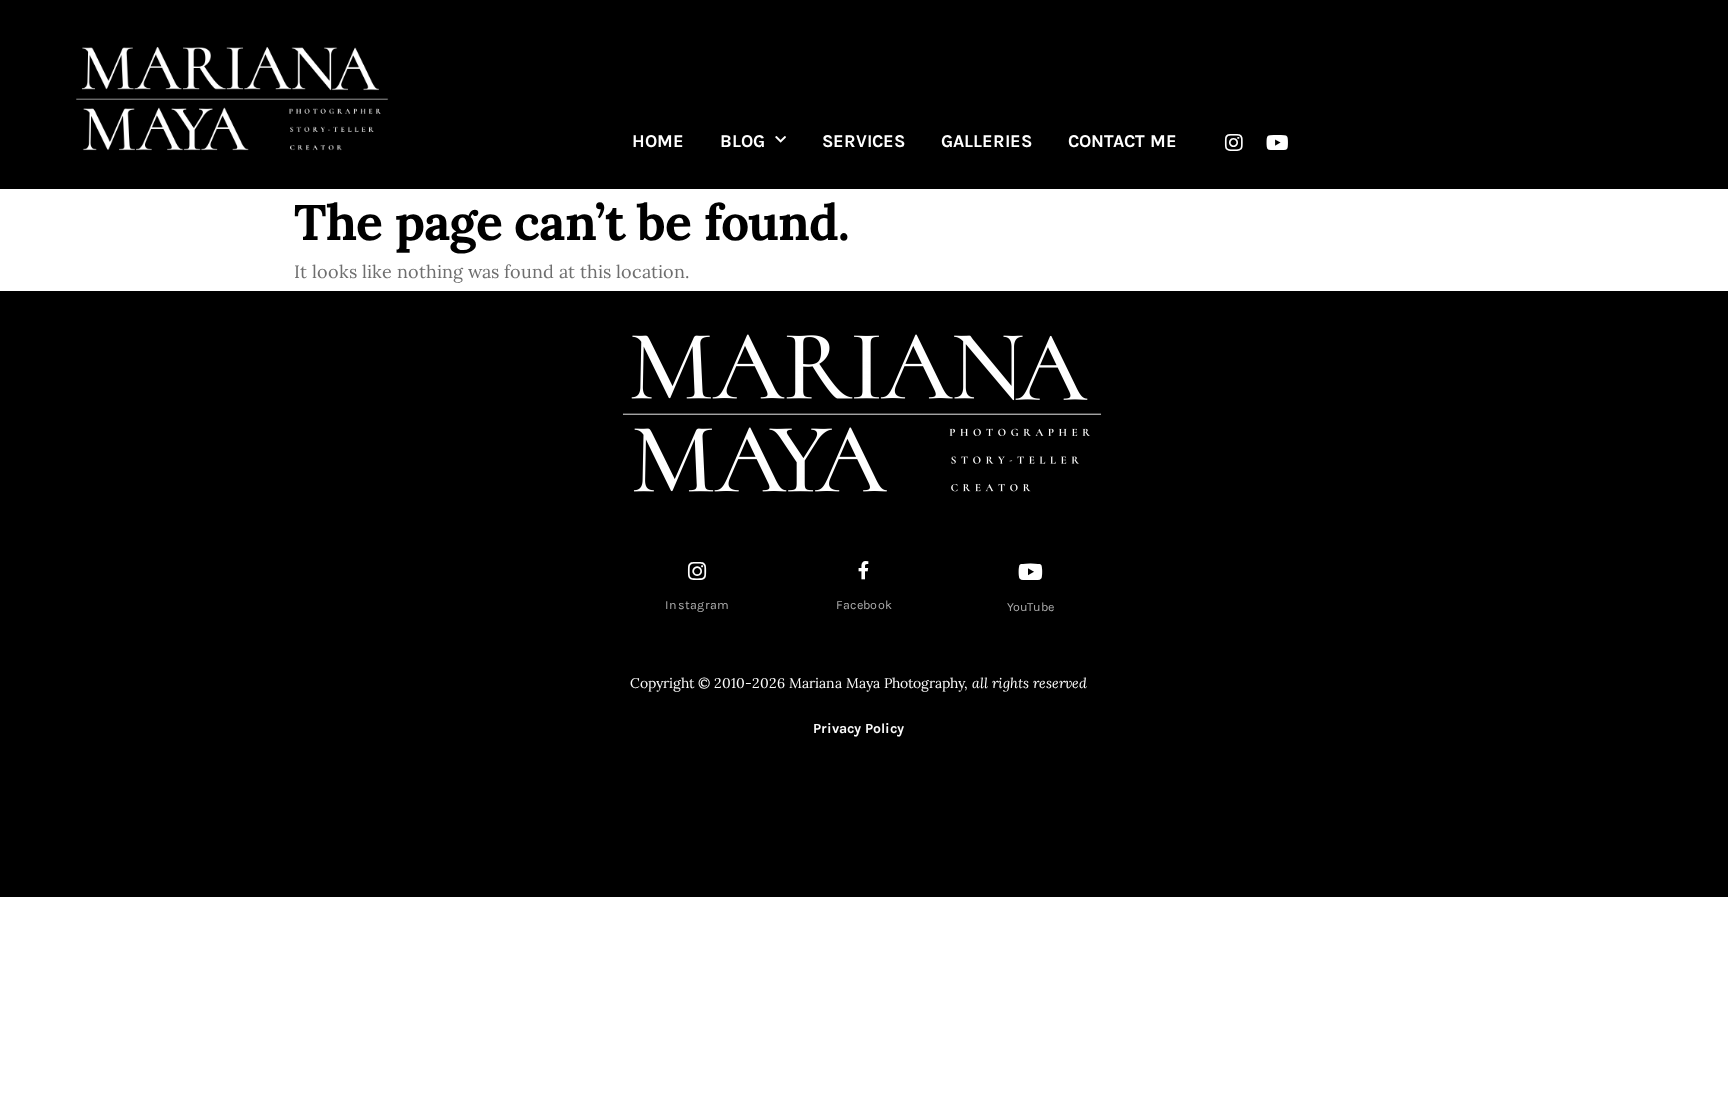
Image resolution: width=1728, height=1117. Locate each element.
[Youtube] (1277, 143)
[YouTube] (1031, 572)
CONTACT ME (1122, 141)
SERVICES (863, 141)
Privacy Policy (858, 728)
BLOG (742, 141)
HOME (658, 141)
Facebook (864, 605)
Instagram (697, 605)
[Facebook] (864, 570)
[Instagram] (1234, 143)
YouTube (1031, 607)
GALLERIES (986, 141)
